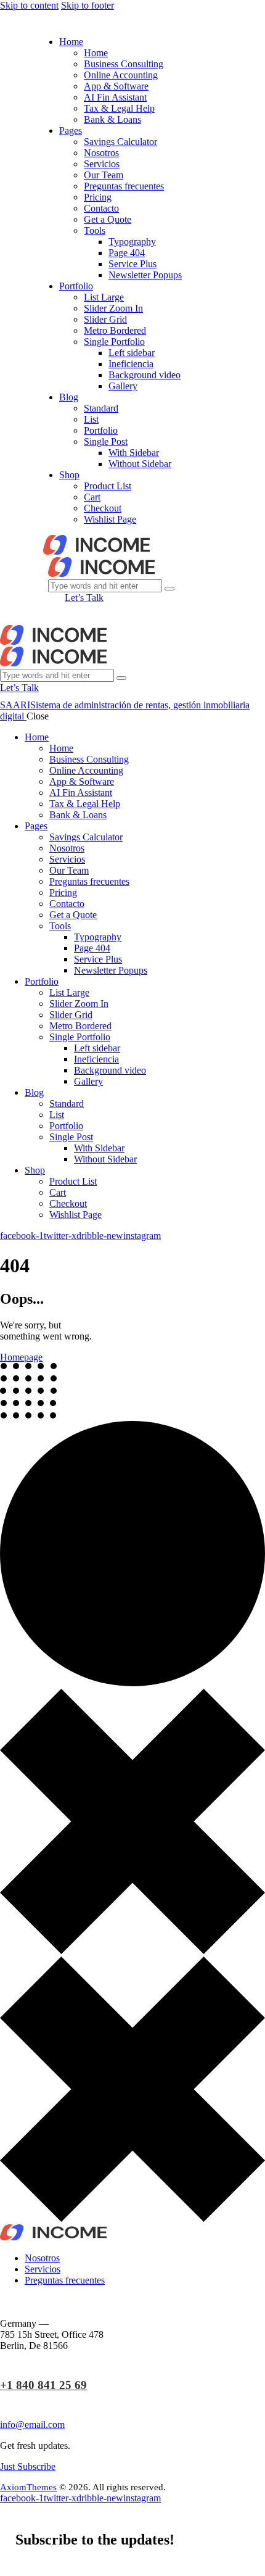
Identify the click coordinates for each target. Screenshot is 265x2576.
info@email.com (32, 2425)
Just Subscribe (28, 2466)
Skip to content (29, 5)
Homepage (21, 1357)
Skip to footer (88, 5)
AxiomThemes (28, 2487)
